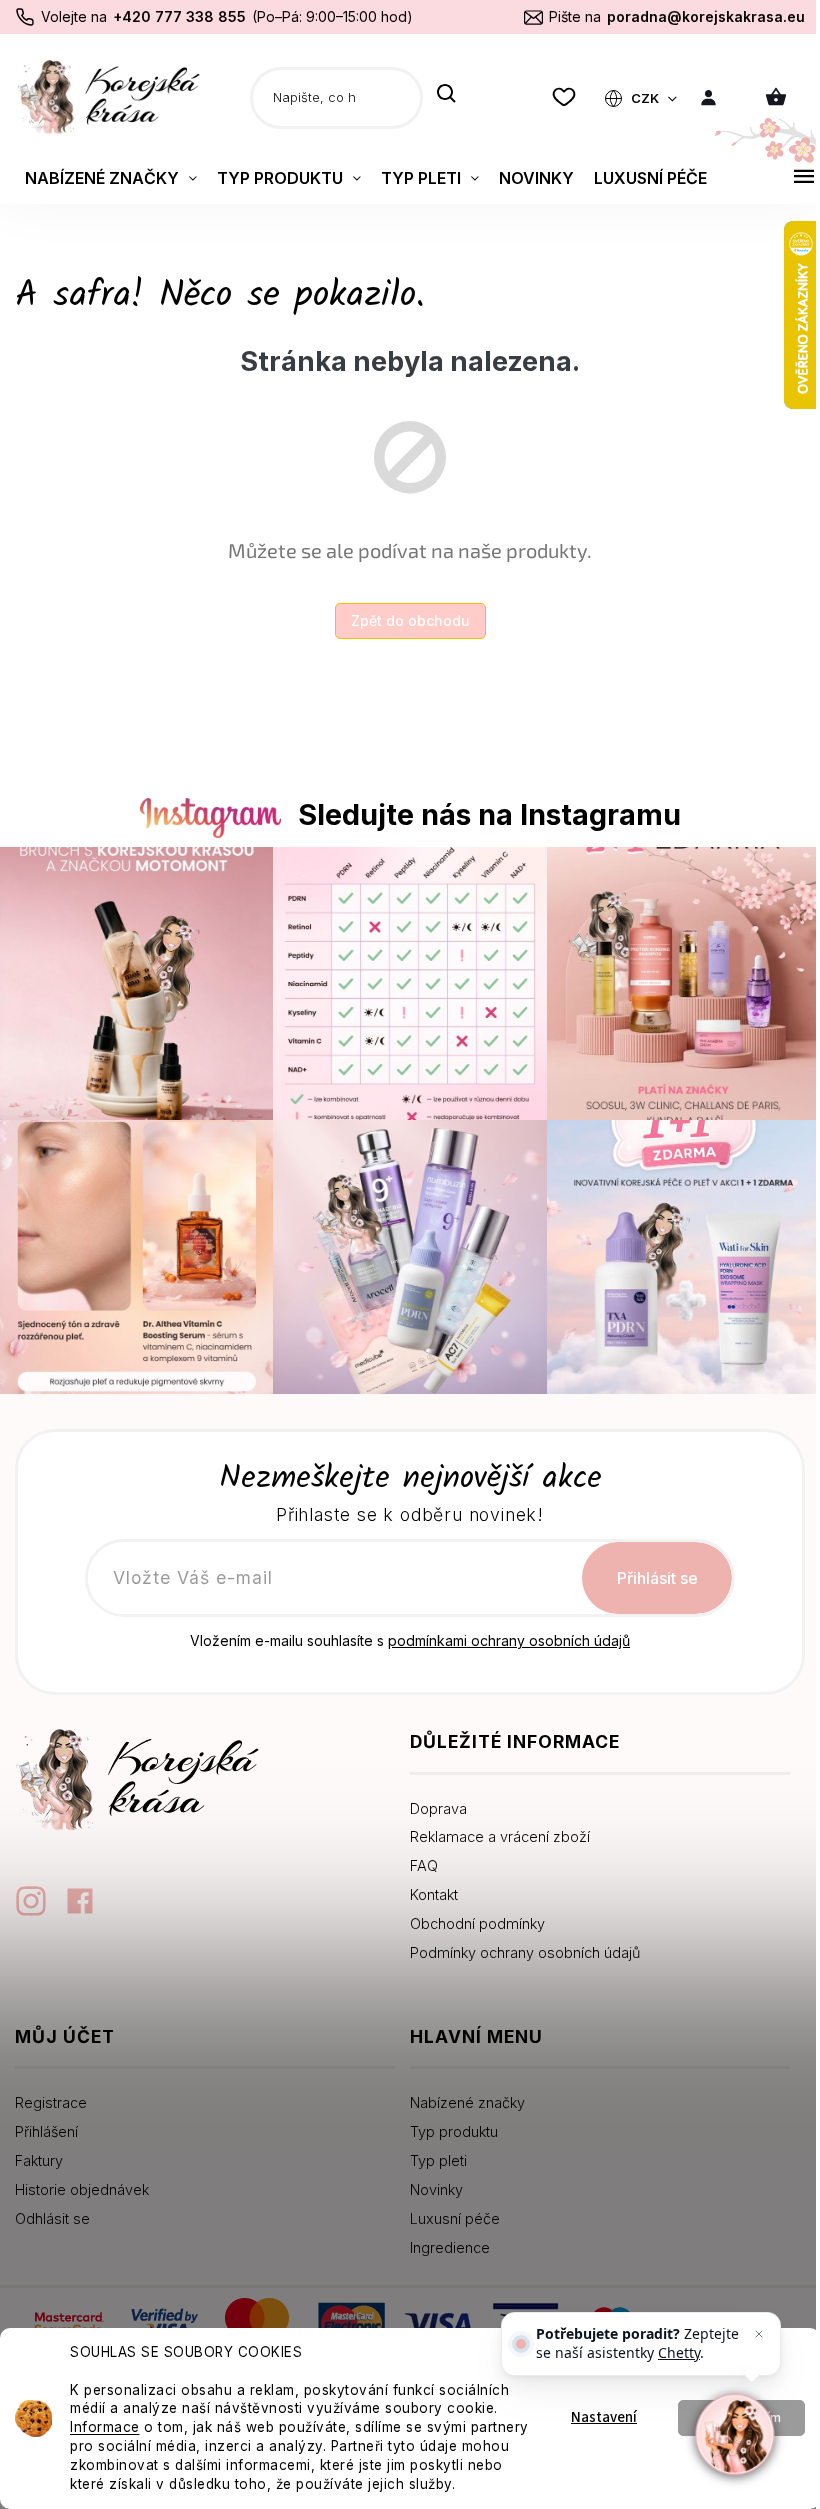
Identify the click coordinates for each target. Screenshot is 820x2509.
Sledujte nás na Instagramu (481, 814)
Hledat (446, 95)
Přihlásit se (649, 1568)
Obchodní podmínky (470, 1913)
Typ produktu (447, 2121)
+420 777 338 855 (179, 16)
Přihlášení (46, 2121)
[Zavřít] (744, 2334)
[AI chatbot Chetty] (720, 2434)
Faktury (39, 2150)
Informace (105, 2408)
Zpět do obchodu (402, 620)
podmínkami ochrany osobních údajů (502, 1630)
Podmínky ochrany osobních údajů (518, 1942)
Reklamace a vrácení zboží (493, 1826)
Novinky (429, 2179)
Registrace (51, 2092)
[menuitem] (111, 178)
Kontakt (427, 1884)
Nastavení (589, 2408)
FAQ (417, 1855)
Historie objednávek (82, 2179)
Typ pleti (431, 2150)
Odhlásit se (52, 2208)
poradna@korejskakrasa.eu (691, 16)
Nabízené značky (460, 2092)
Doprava (431, 1798)
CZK (631, 98)
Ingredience (443, 2237)
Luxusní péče (448, 2208)
